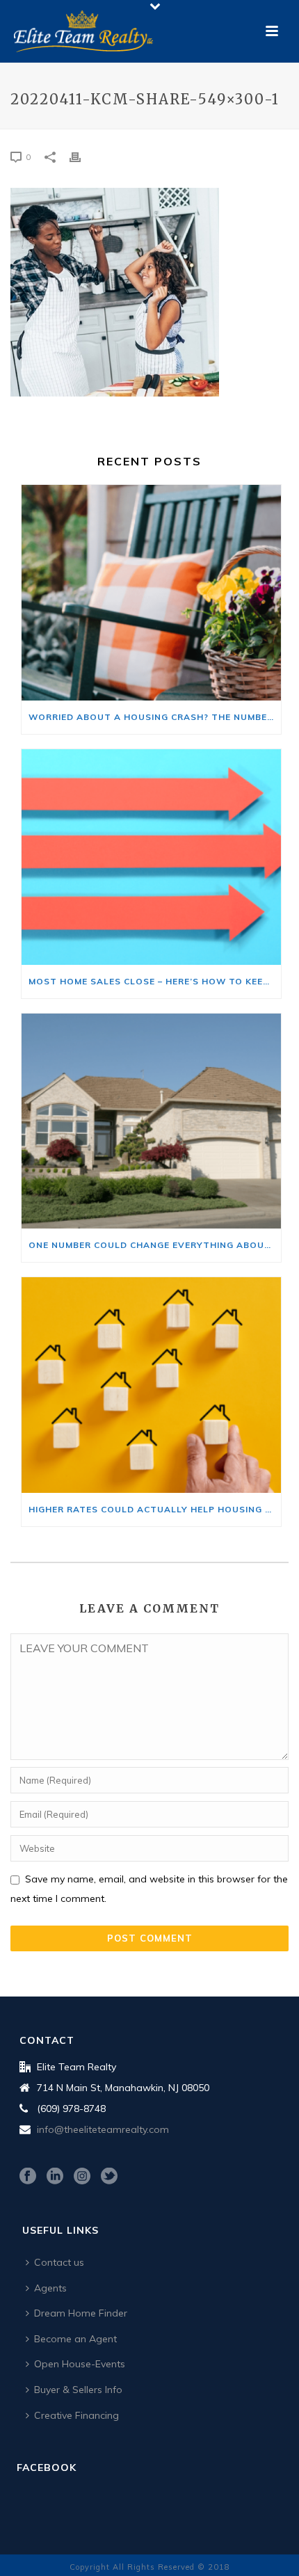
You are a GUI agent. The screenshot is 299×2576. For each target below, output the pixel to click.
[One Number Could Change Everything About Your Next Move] (151, 1121)
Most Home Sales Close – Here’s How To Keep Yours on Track (155, 981)
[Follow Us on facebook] (28, 2177)
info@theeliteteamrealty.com (103, 2129)
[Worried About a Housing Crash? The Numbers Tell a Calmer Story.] (151, 593)
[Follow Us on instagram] (82, 2177)
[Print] (82, 156)
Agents (50, 2288)
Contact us (59, 2262)
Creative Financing (76, 2415)
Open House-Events (80, 2364)
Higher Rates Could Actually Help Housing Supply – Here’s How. (155, 1509)
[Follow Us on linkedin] (55, 2177)
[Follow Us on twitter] (109, 2177)
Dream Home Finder (81, 2313)
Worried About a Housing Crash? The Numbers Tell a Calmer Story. (155, 717)
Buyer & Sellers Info (78, 2390)
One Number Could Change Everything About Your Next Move (155, 1245)
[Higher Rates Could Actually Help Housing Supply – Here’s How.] (151, 1385)
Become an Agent (75, 2339)
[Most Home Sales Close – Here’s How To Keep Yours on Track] (151, 857)
